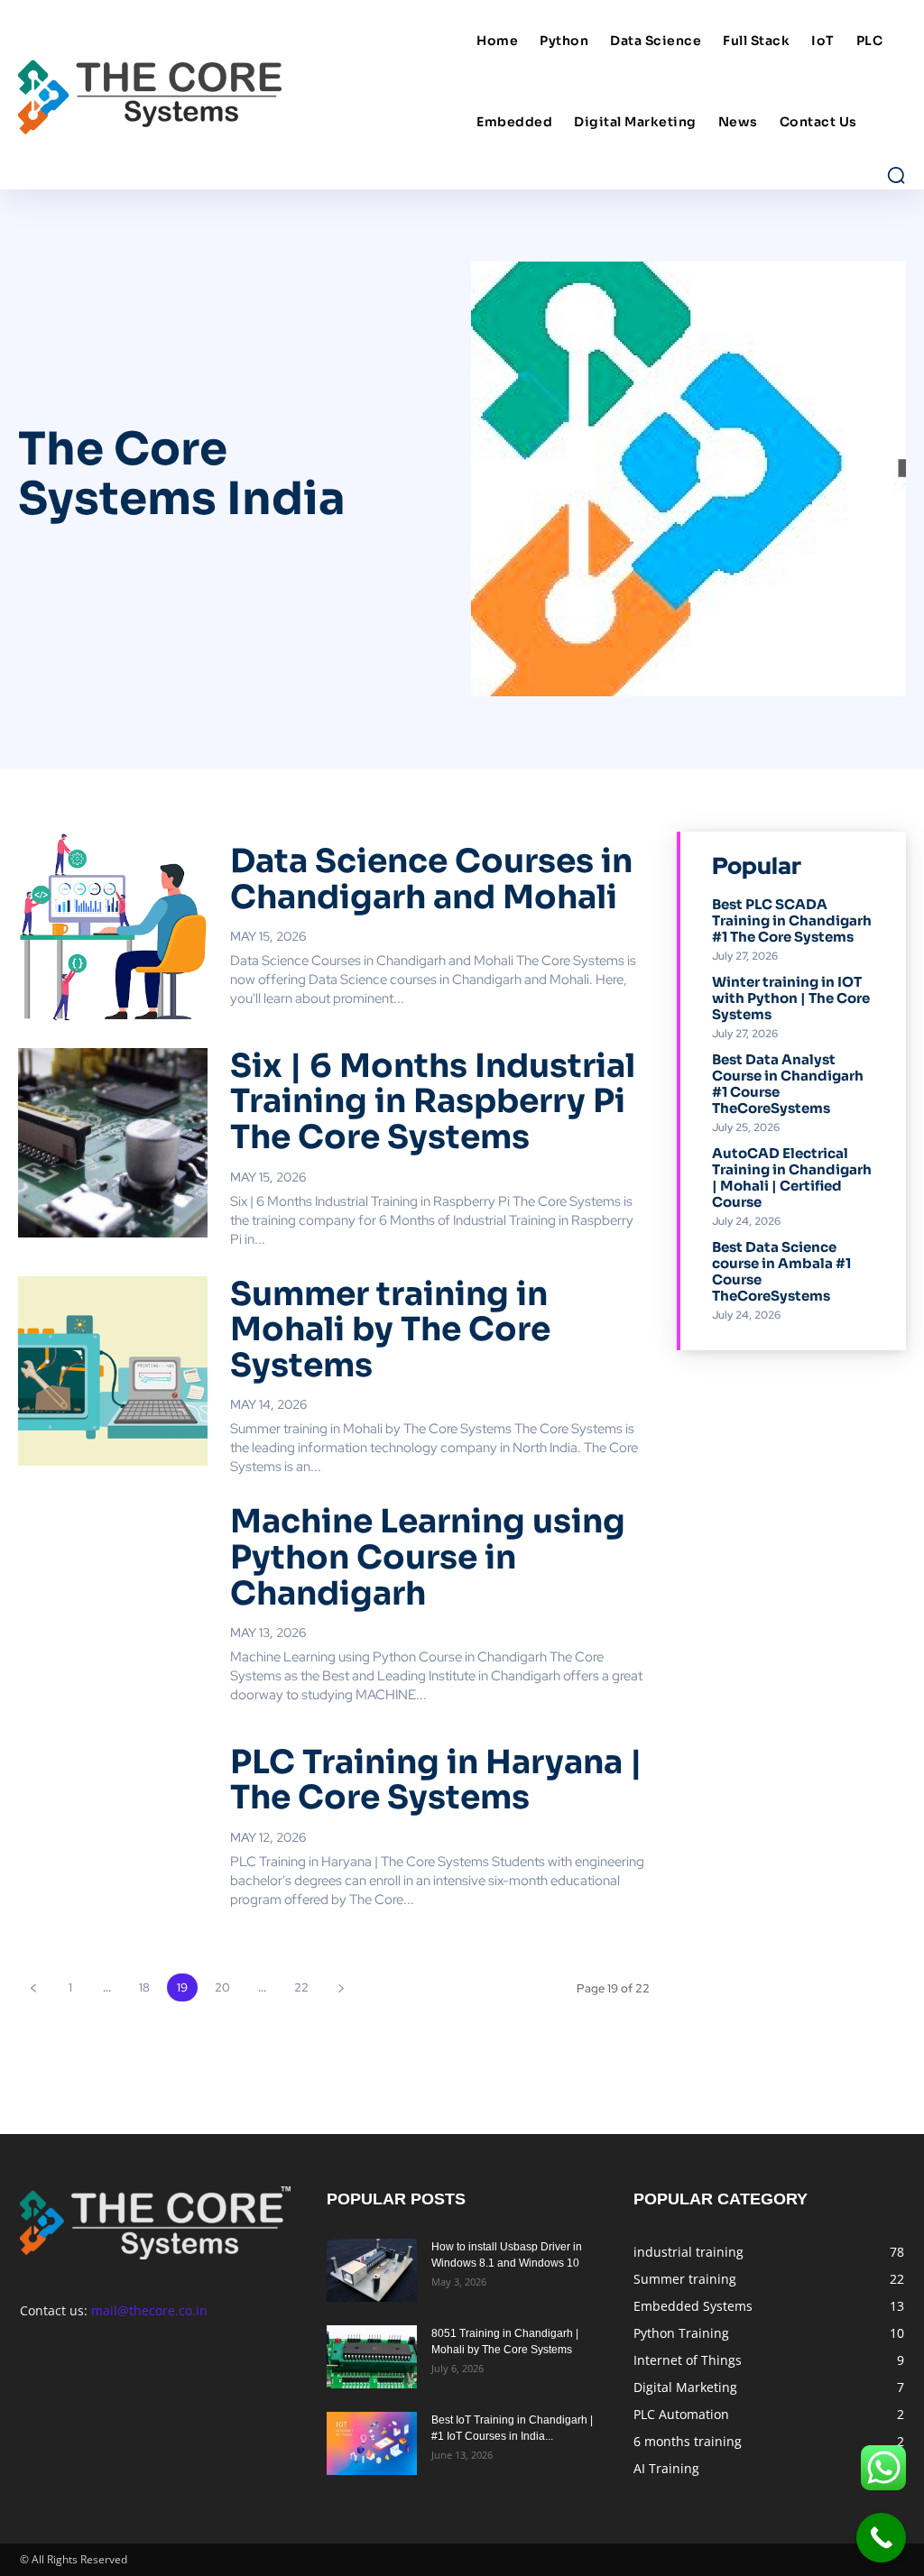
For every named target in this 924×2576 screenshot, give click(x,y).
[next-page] (341, 1987)
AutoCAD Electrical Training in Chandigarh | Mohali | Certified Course (792, 1178)
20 (222, 1987)
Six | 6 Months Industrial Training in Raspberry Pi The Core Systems (433, 1101)
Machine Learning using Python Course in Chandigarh (428, 1557)
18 (144, 1987)
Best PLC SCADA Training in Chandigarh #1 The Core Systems (792, 920)
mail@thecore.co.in (149, 2310)
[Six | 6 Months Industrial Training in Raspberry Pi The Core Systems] (113, 1143)
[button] (896, 175)
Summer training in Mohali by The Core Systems (390, 1329)
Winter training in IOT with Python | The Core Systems (791, 998)
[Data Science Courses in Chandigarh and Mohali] (113, 926)
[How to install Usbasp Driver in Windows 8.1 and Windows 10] (372, 2270)
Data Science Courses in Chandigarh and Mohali (431, 879)
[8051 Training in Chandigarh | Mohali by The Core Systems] (372, 2357)
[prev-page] (33, 1987)
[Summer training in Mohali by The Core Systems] (113, 1371)
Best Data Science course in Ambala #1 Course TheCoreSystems (781, 1271)
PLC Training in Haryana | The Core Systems (436, 1780)
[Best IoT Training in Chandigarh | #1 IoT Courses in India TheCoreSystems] (372, 2443)
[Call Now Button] (881, 2538)
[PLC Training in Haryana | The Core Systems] (113, 1826)
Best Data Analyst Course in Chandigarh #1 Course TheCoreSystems (788, 1084)
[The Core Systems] (240, 95)
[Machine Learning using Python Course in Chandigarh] (113, 1598)
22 (301, 1987)
